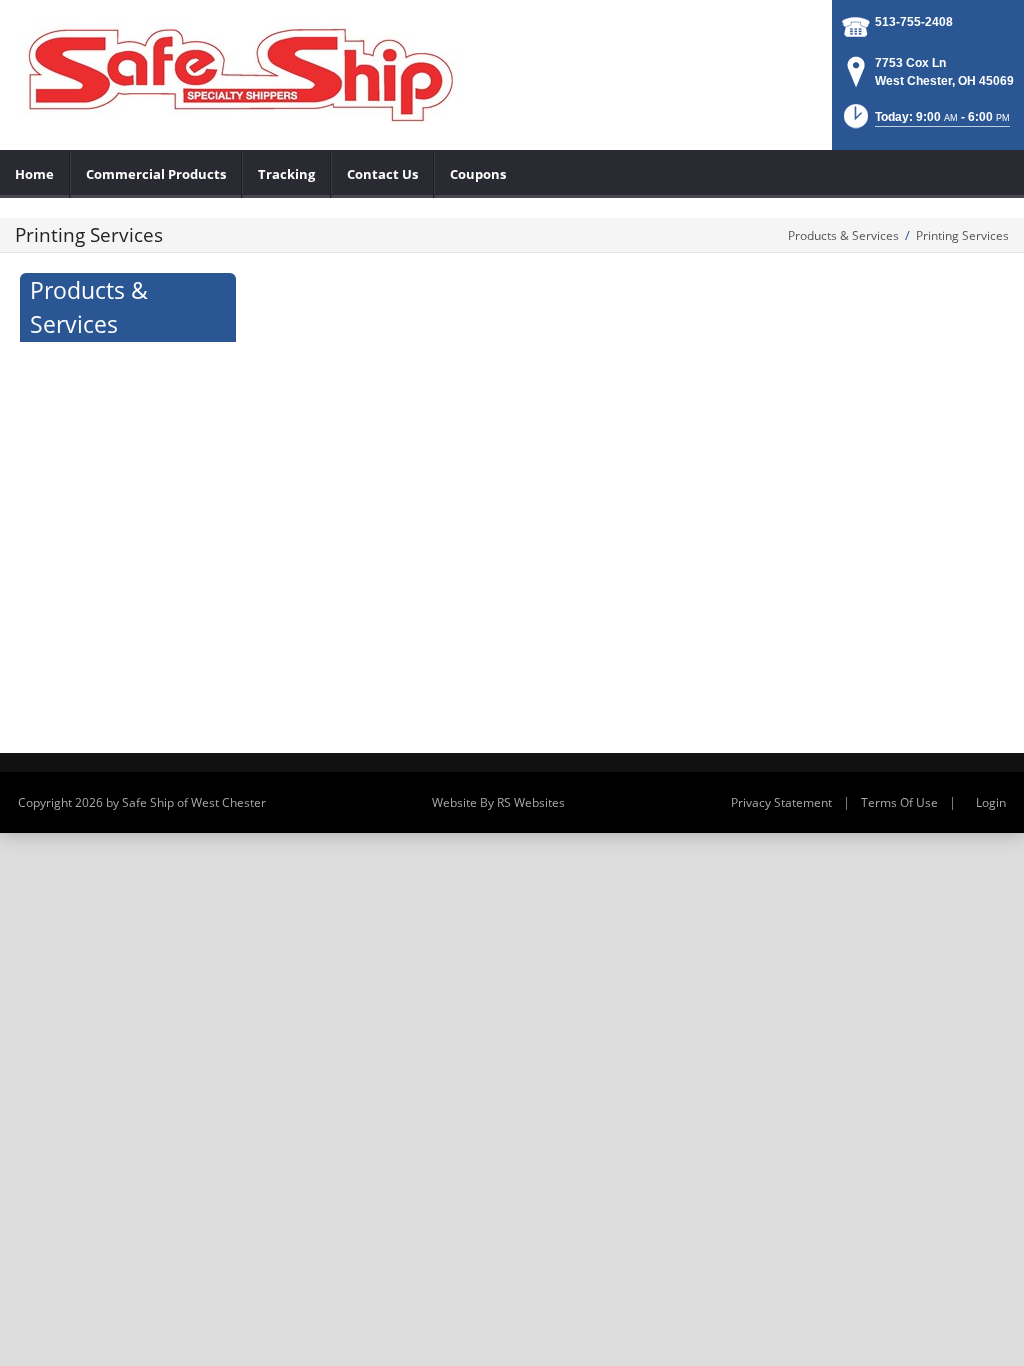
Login (991, 802)
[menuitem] (35, 174)
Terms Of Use (899, 802)
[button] (925, 122)
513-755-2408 (914, 22)
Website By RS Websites (498, 802)
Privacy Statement (781, 802)
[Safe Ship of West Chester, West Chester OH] (240, 70)
